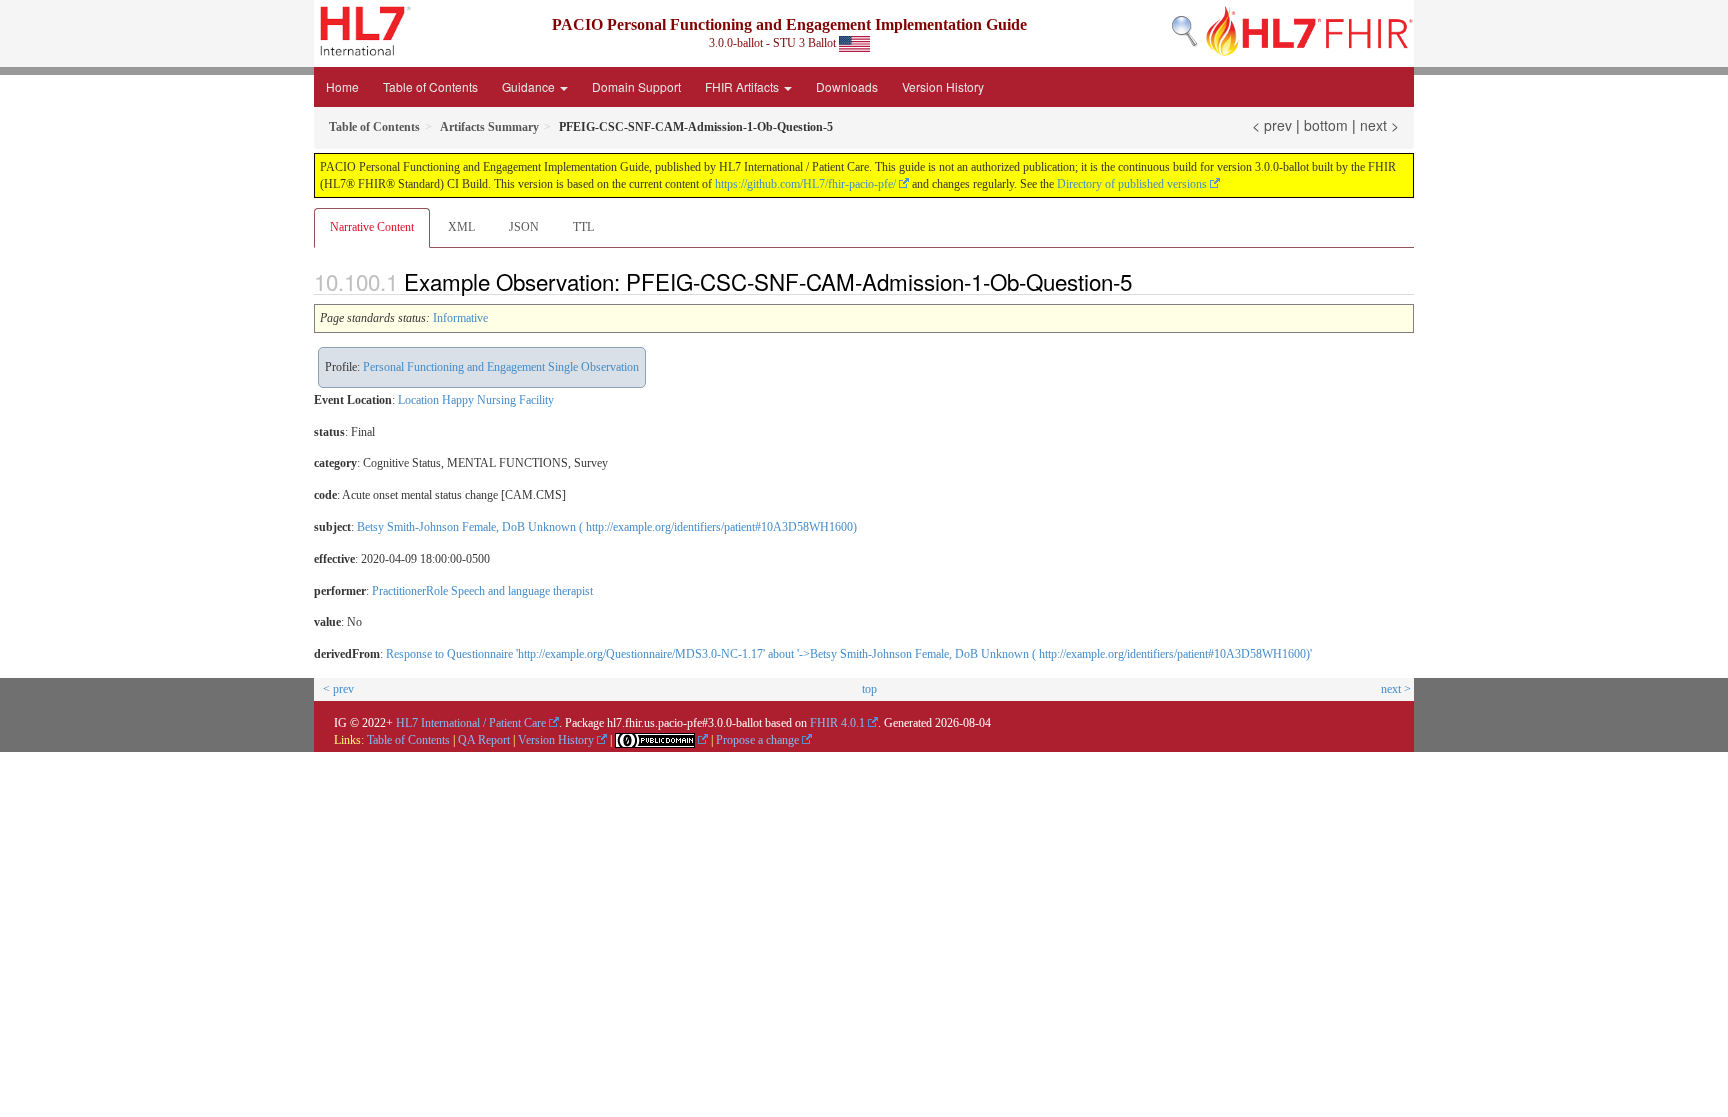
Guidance (530, 86)
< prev (1272, 125)
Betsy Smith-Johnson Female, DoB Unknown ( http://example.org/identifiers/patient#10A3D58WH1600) (607, 527)
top (869, 689)
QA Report (484, 740)
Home (342, 86)
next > (1379, 125)
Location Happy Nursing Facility (476, 400)
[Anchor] (1143, 281)
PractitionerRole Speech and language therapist (482, 591)
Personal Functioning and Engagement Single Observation (501, 367)
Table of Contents (430, 86)
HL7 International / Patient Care (471, 723)
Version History (943, 86)
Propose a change (757, 740)
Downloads (847, 86)
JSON (524, 227)
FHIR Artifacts (743, 86)
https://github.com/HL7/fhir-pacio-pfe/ (805, 184)
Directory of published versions (1132, 184)
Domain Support (636, 86)
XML (461, 227)
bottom (1326, 125)
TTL (583, 227)
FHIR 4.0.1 (837, 723)
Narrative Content (372, 227)
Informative (460, 318)
